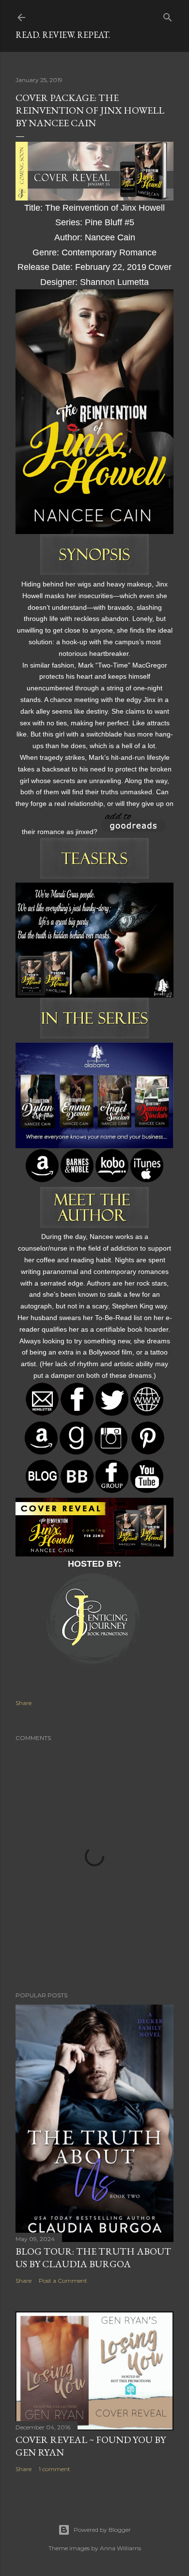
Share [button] (24, 1703)
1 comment (55, 2469)
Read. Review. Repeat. (63, 35)
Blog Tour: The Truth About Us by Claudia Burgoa (93, 2258)
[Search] (168, 15)
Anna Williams (120, 2548)
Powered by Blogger (102, 2530)
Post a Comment (63, 2281)
